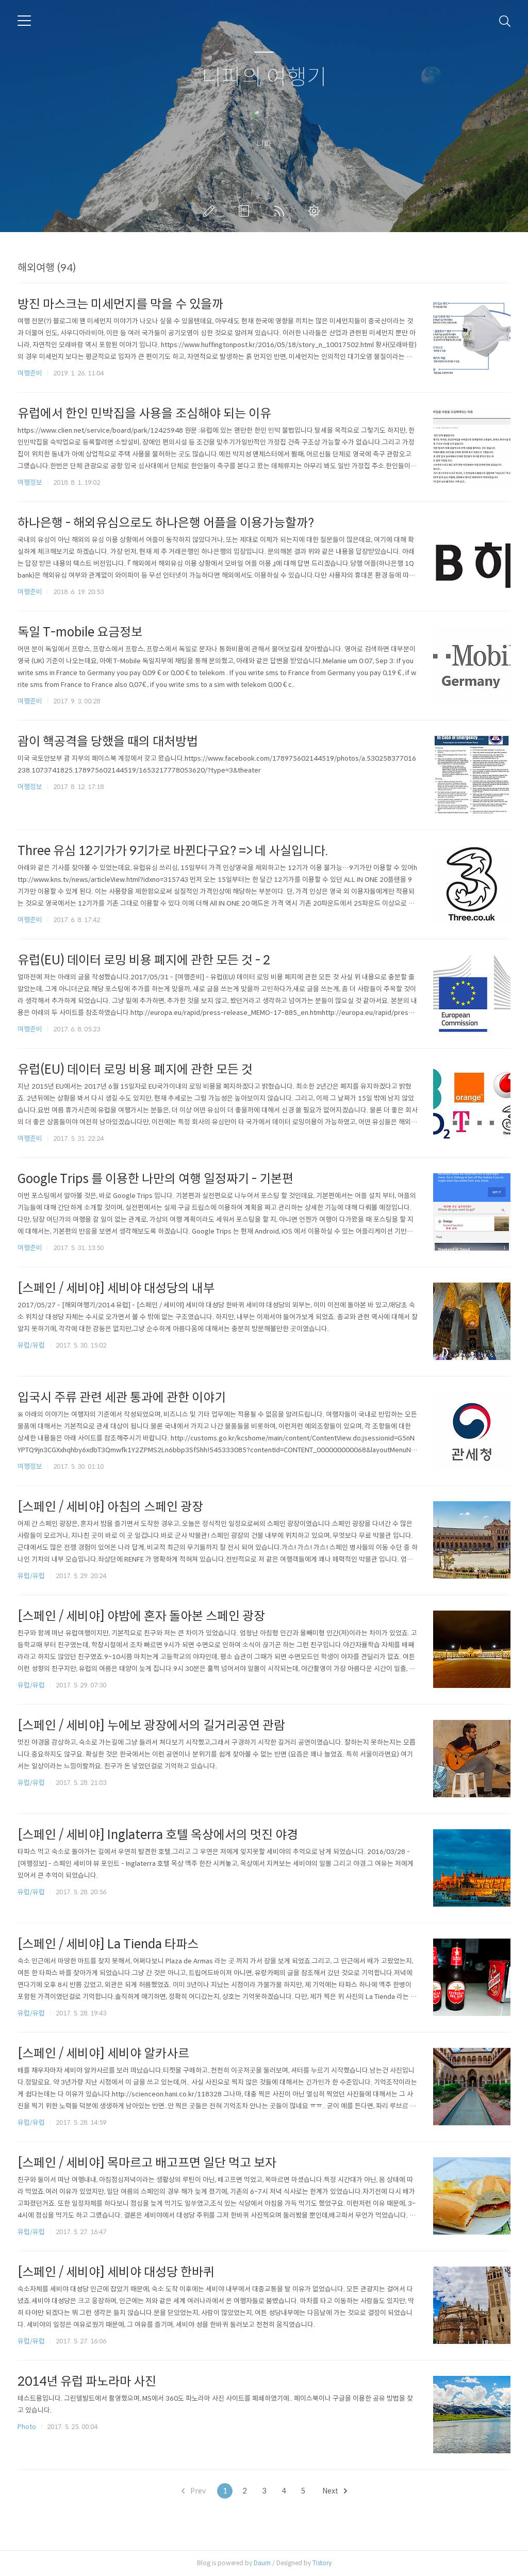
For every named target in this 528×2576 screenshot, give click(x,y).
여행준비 (30, 373)
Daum (262, 2563)
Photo (27, 2427)
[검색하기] (505, 21)
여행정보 (30, 482)
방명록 (246, 211)
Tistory (322, 2563)
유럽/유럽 (31, 1345)
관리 (316, 211)
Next (331, 2491)
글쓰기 (211, 211)
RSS (281, 211)
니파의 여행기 (264, 78)
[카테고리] (24, 21)
